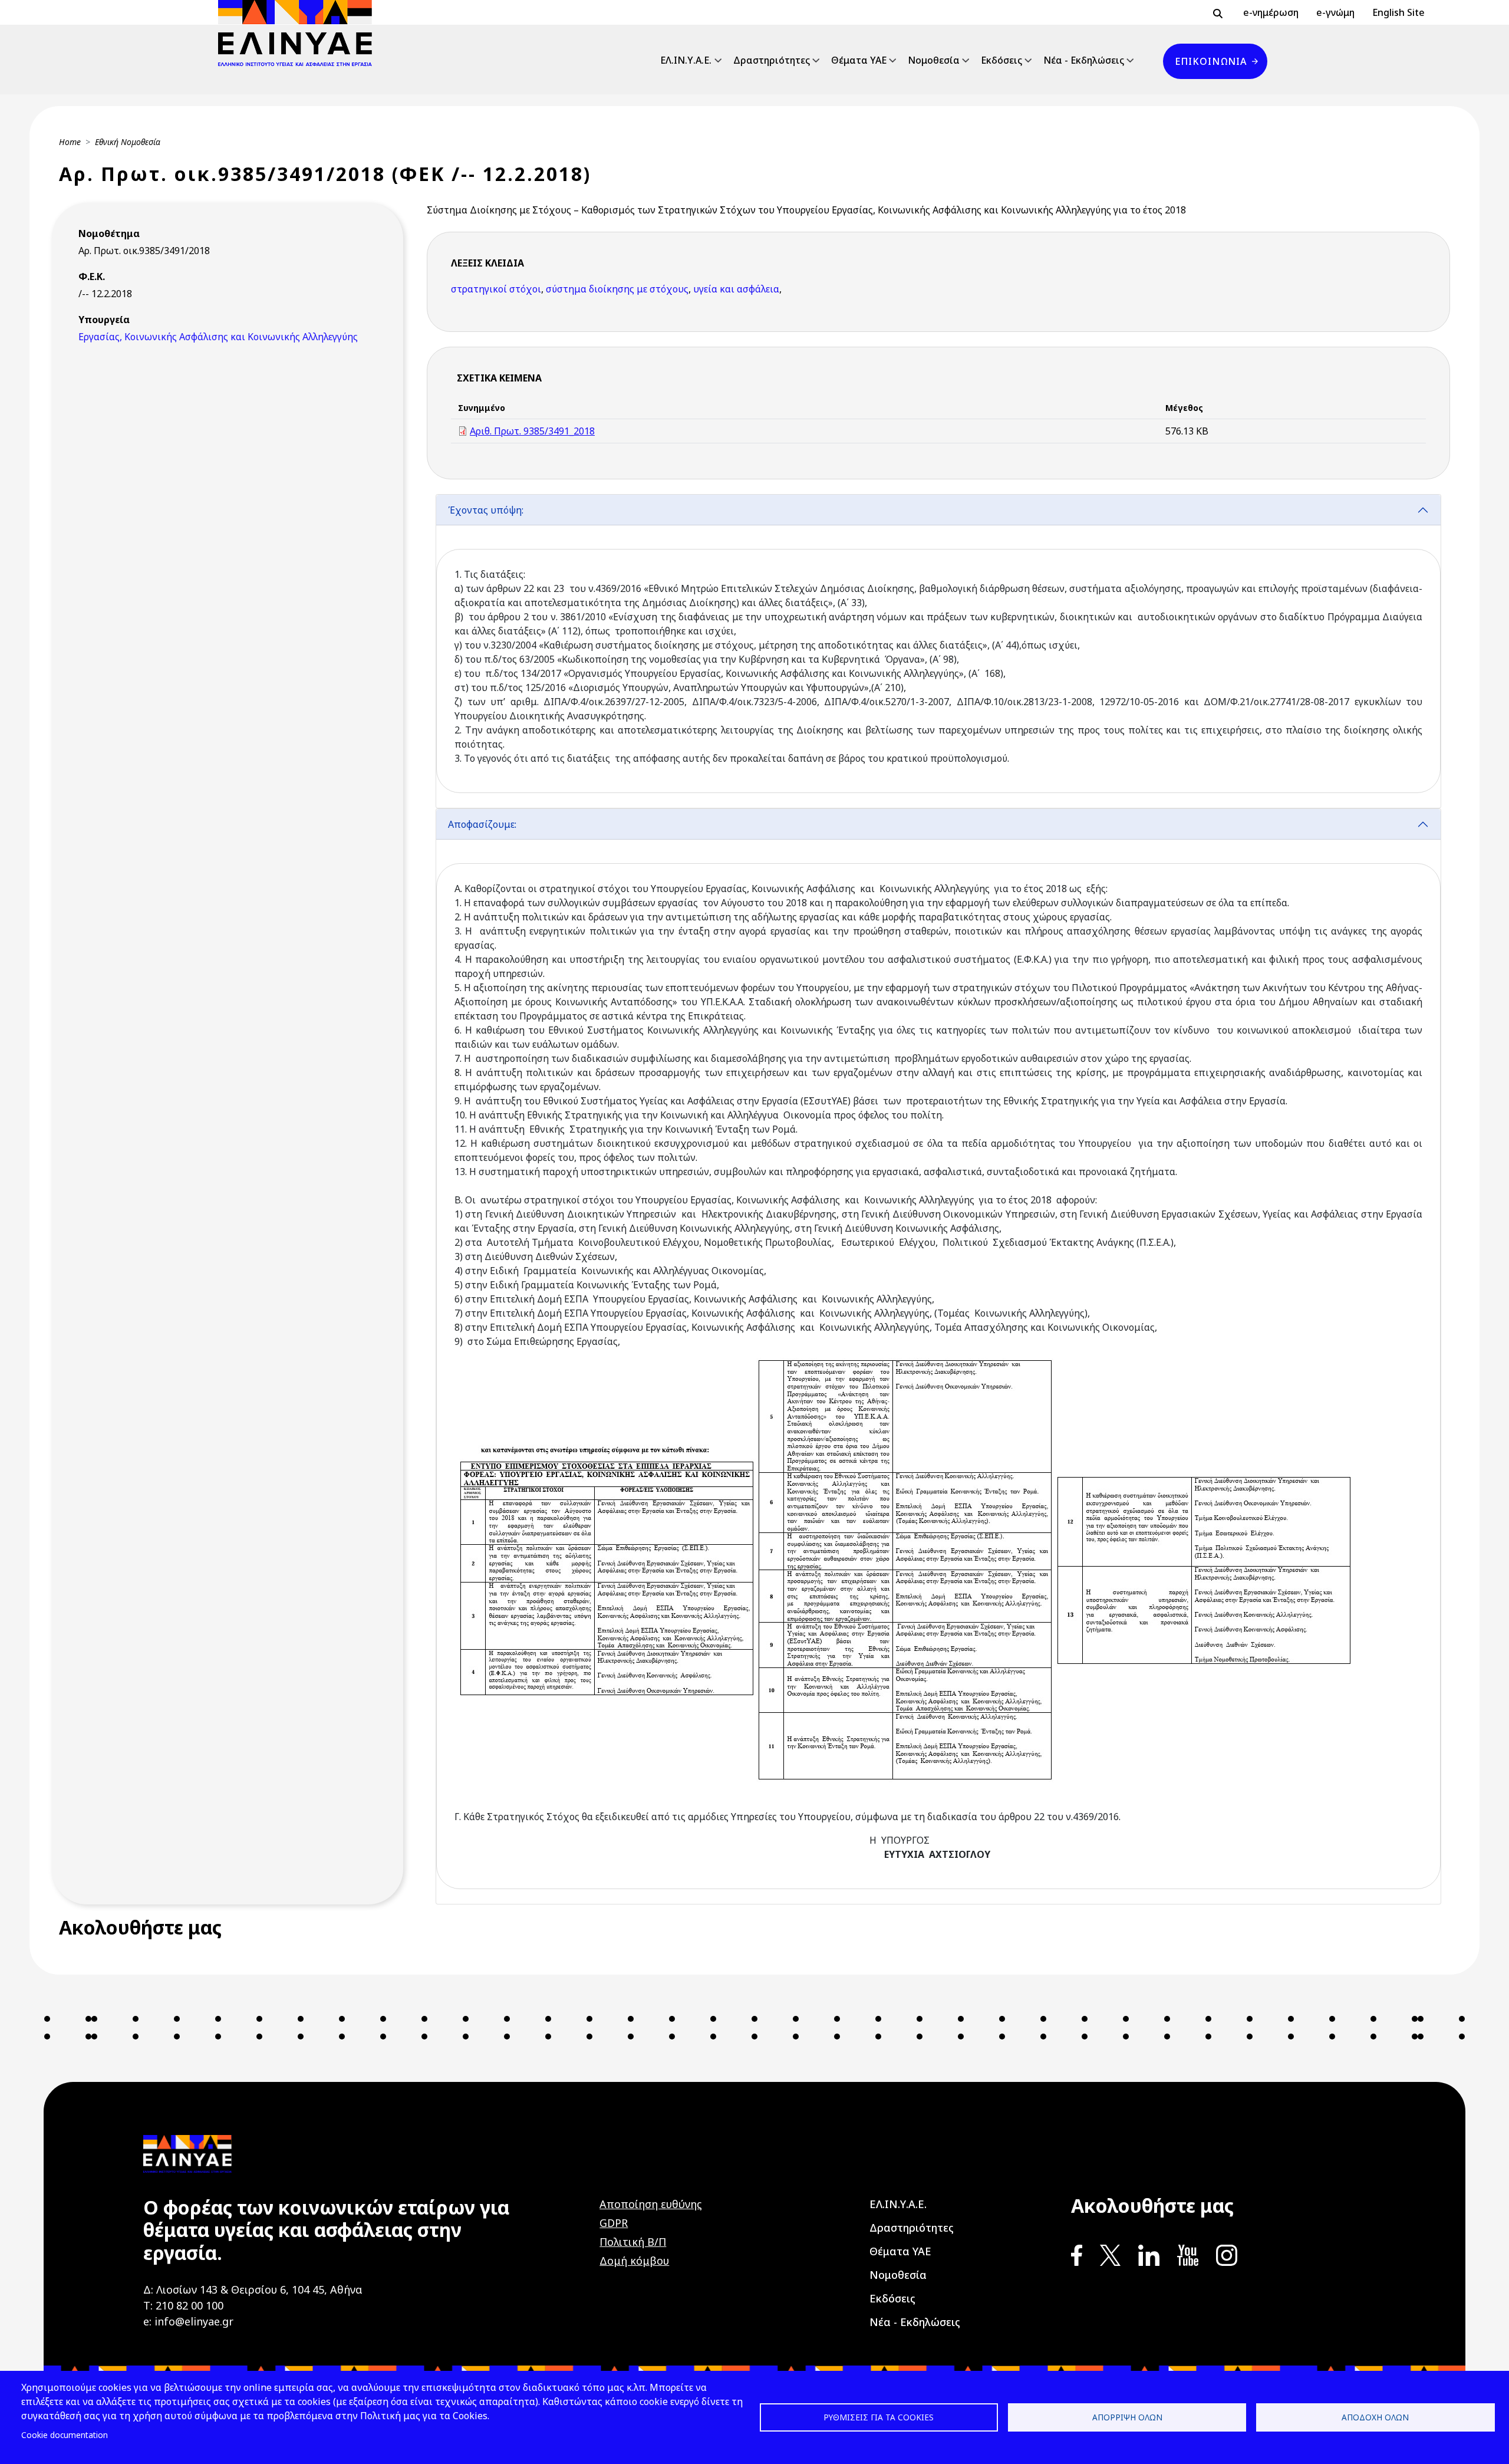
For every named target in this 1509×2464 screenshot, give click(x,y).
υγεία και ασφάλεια (736, 289)
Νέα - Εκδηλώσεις (1084, 60)
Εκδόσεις (1001, 60)
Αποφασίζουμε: (482, 824)
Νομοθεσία (934, 60)
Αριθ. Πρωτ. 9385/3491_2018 (532, 431)
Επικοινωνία (1211, 61)
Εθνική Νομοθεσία (128, 142)
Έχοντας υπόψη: (486, 510)
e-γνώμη (1335, 12)
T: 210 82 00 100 (183, 2305)
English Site (1398, 12)
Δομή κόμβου (634, 2261)
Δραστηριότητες (772, 60)
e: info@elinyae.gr (188, 2321)
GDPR (614, 2223)
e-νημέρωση (1271, 12)
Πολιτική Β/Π (633, 2242)
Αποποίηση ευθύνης (651, 2204)
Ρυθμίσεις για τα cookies (879, 2417)
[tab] (938, 651)
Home (70, 142)
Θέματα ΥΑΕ (859, 60)
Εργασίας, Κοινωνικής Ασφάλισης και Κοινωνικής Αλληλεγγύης (218, 337)
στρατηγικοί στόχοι (496, 289)
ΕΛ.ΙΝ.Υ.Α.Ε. (686, 60)
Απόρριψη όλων (1127, 2417)
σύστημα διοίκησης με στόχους (617, 289)
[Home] (300, 33)
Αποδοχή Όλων (1375, 2417)
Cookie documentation (65, 2435)
